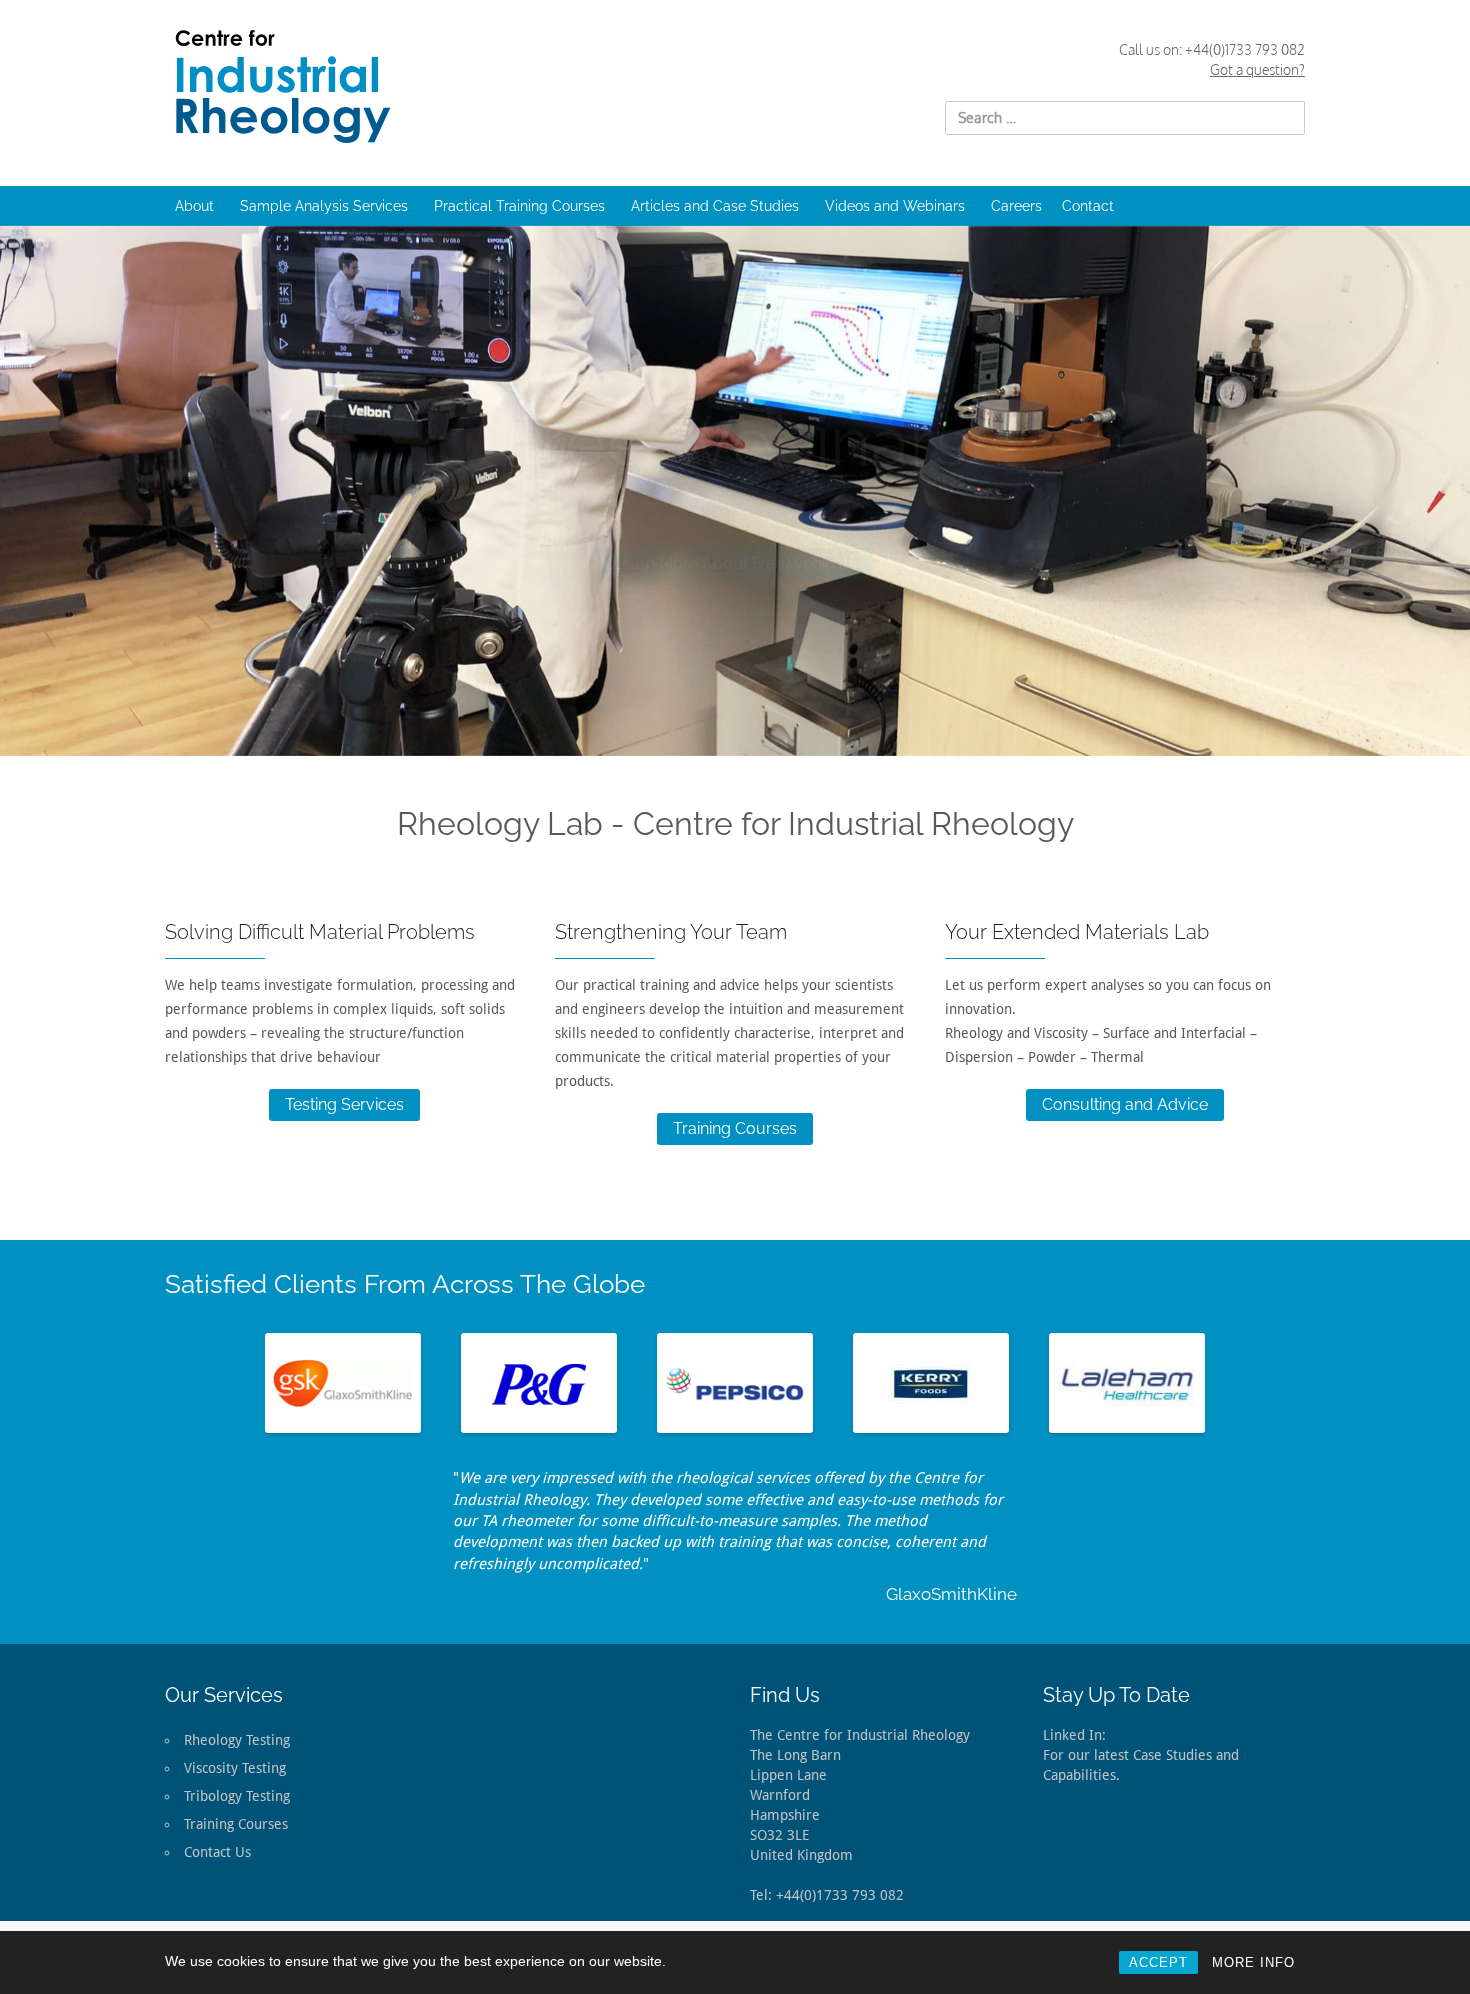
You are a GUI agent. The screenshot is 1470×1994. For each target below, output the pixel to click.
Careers (1016, 206)
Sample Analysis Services (324, 206)
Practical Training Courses (519, 206)
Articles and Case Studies (715, 206)
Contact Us (217, 1852)
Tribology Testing (237, 1796)
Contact (1088, 206)
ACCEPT (1158, 1962)
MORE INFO (1253, 1962)
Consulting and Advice (1125, 1104)
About (194, 206)
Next (1235, 1383)
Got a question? (1257, 69)
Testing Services (344, 1104)
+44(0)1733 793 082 (1245, 49)
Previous (235, 1383)
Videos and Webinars (895, 206)
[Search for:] (1125, 118)
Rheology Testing (237, 1740)
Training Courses (735, 1128)
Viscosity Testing (235, 1768)
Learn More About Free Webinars (735, 544)
